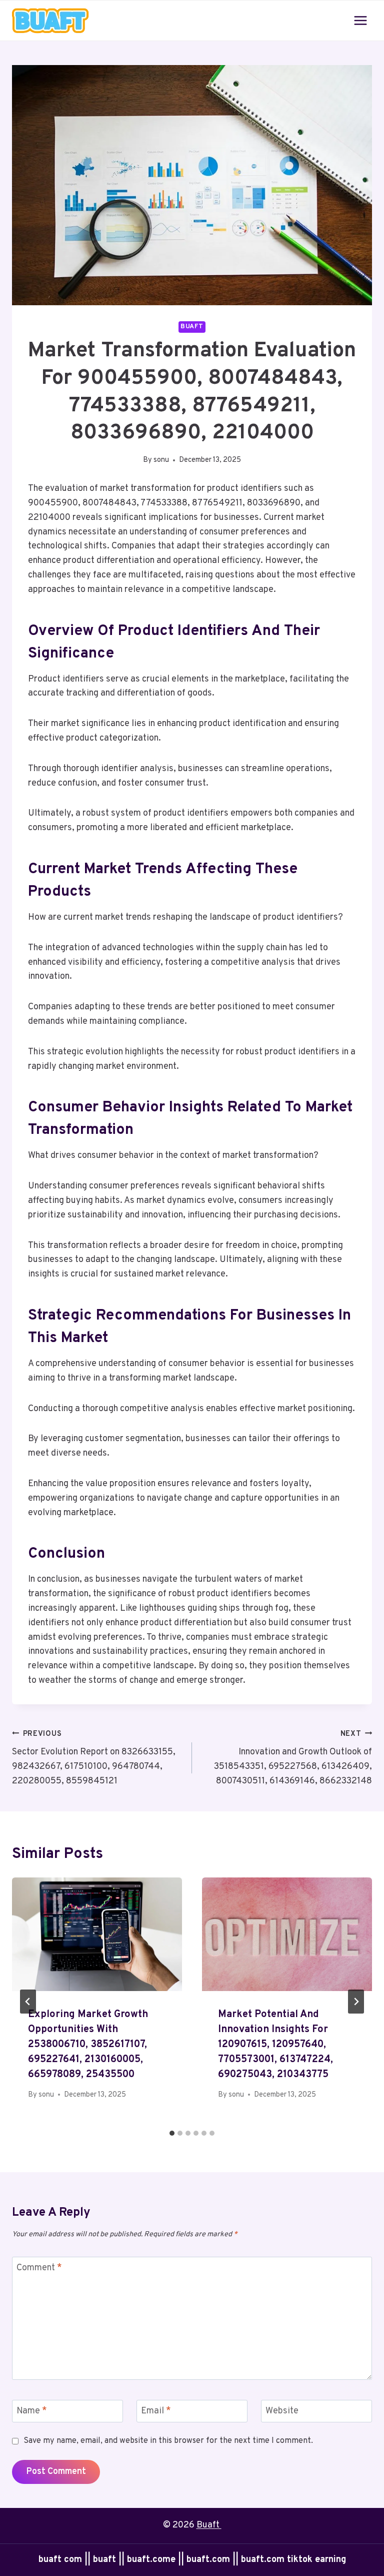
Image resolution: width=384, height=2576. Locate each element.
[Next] (356, 2002)
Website (282, 2412)
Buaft (209, 2525)
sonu (161, 460)
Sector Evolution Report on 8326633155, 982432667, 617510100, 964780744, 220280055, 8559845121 (94, 1758)
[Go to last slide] (28, 2002)
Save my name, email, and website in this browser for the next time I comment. (168, 2441)
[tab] (172, 2133)
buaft (192, 327)
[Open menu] (360, 20)
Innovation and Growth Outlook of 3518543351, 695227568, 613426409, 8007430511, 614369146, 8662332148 (293, 1758)
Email (156, 2412)
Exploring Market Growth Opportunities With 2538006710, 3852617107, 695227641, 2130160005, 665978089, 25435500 (88, 2045)
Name (32, 2412)
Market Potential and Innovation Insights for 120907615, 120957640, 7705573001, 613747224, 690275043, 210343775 (275, 2045)
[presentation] (97, 1934)
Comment (39, 2268)
